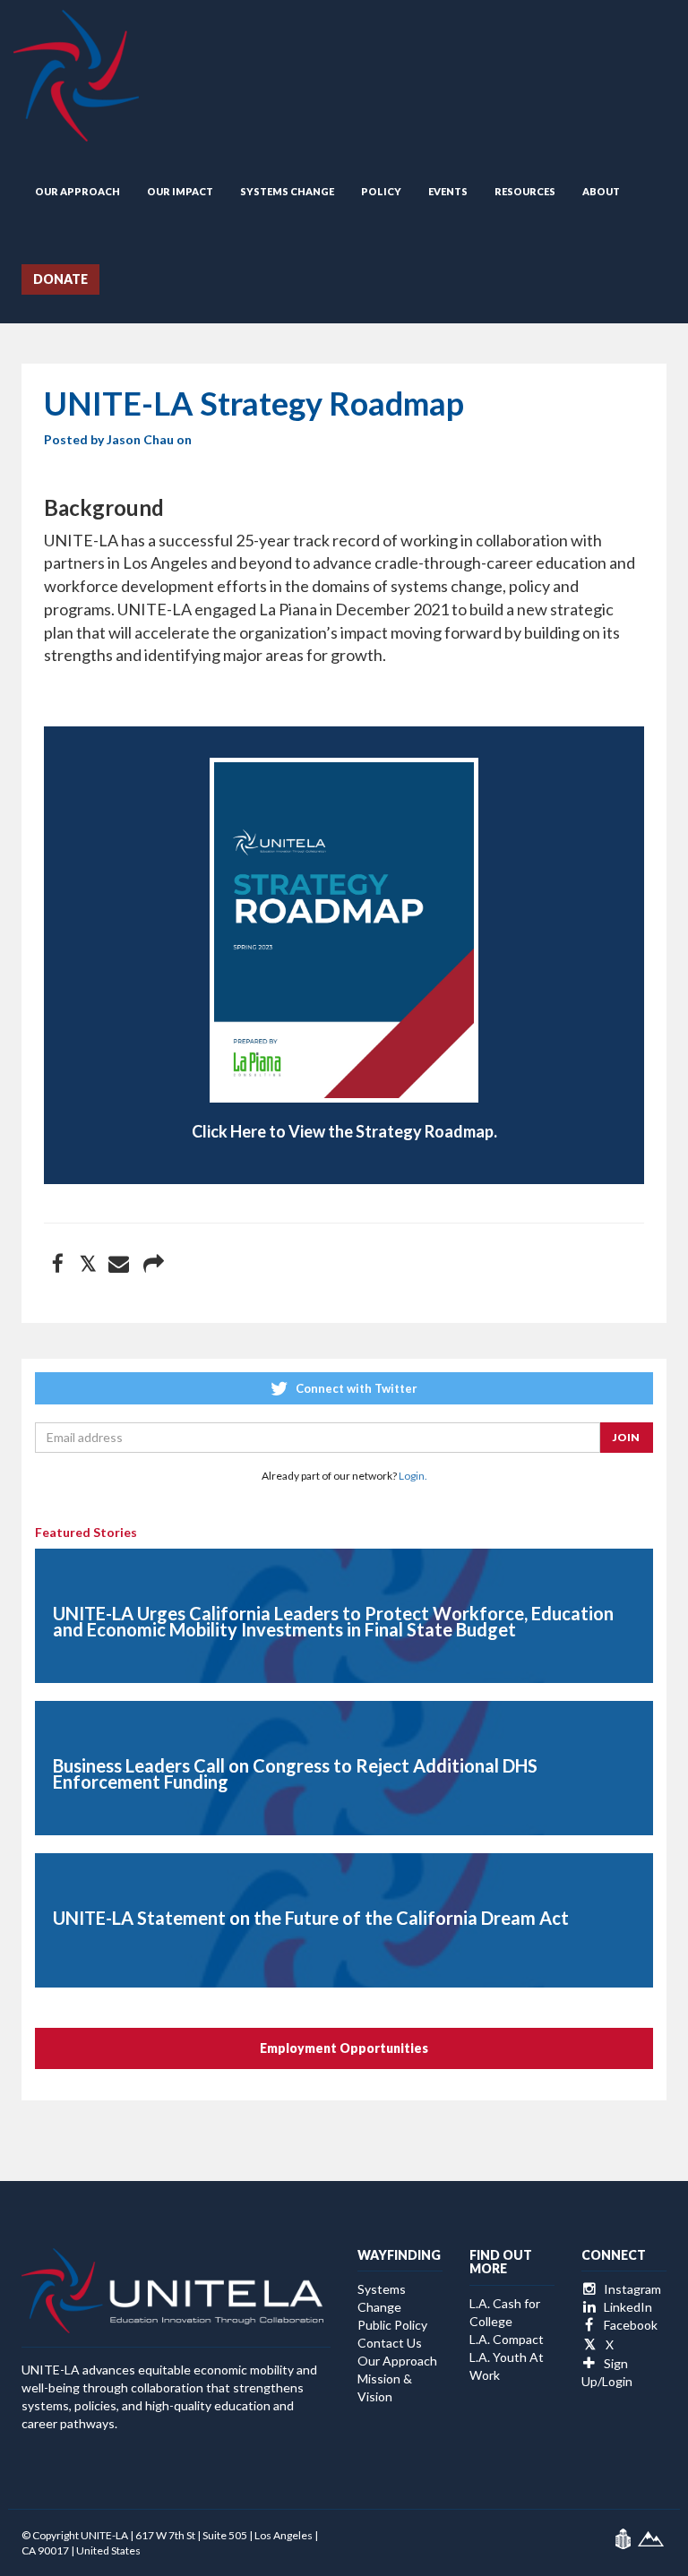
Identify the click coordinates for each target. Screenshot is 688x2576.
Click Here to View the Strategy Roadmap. (344, 1131)
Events (448, 191)
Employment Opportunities (344, 2048)
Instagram (631, 2289)
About (601, 191)
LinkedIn (627, 2307)
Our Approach (77, 191)
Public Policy (392, 2325)
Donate (60, 279)
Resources (525, 191)
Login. (413, 1476)
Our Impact (180, 191)
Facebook (629, 2325)
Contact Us (390, 2343)
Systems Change (287, 191)
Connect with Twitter (355, 1388)
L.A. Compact (507, 2339)
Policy (381, 191)
